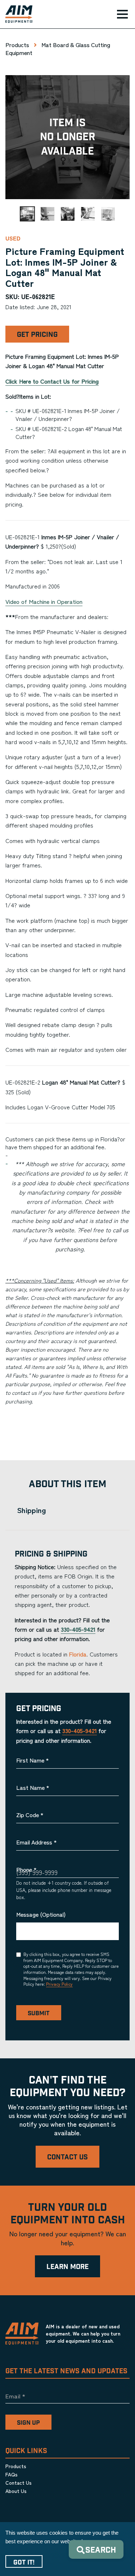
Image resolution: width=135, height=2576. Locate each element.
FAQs (12, 2474)
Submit (39, 2013)
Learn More (67, 2267)
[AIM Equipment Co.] (16, 14)
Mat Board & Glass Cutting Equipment (58, 49)
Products (17, 45)
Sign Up (28, 2423)
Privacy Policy (59, 1984)
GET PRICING (37, 335)
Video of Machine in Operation (44, 601)
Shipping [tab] (31, 1510)
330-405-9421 (78, 1629)
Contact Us (67, 2157)
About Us (16, 2491)
